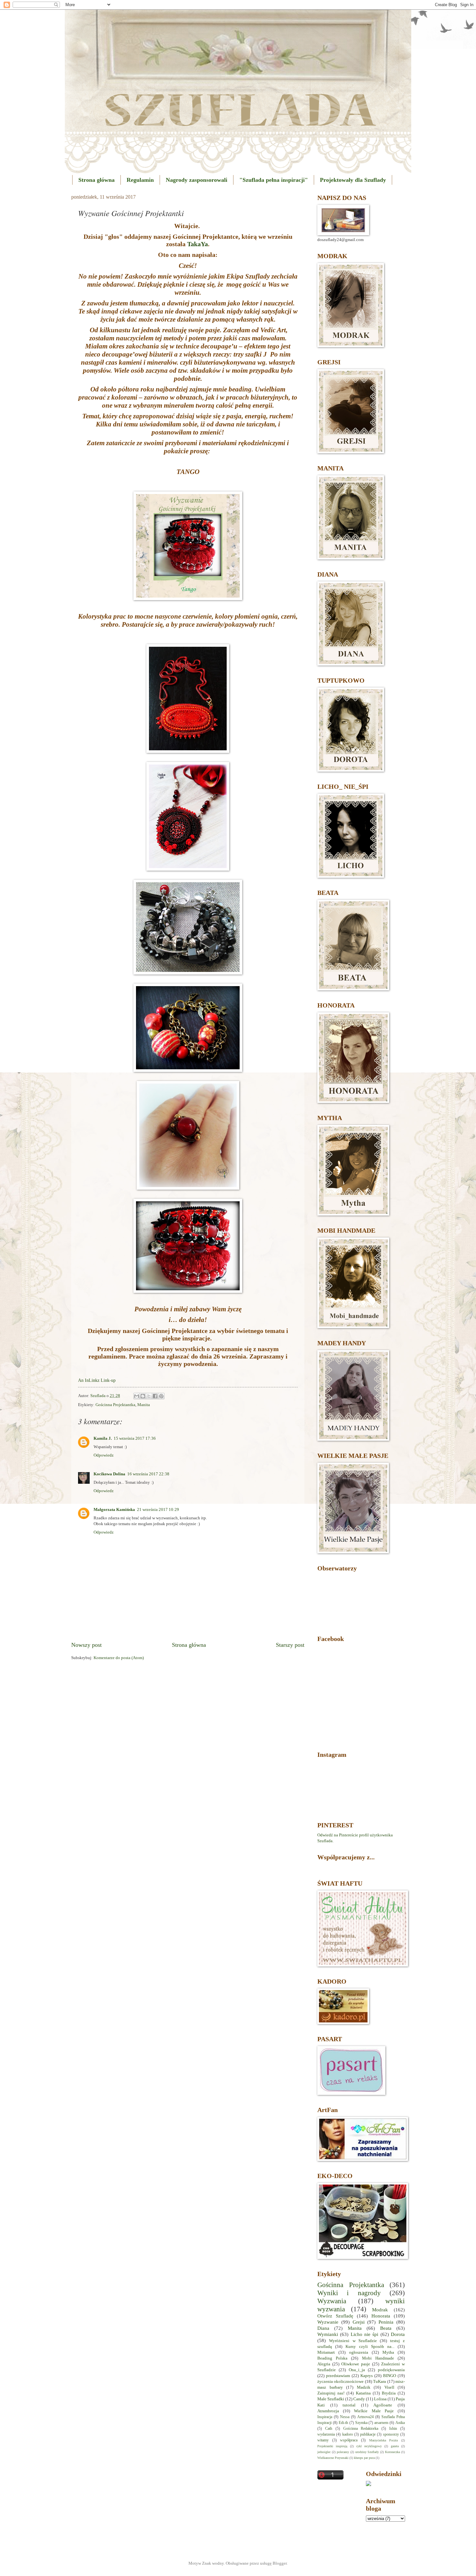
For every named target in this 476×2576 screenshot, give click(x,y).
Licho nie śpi (365, 2334)
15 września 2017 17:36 (135, 1438)
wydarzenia (326, 2434)
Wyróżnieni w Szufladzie (353, 2341)
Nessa (345, 2417)
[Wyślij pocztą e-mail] (137, 1396)
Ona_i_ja (357, 2370)
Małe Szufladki (331, 2399)
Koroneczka (392, 2452)
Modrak (380, 2310)
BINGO (390, 2376)
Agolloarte (383, 2405)
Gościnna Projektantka (115, 1405)
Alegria (324, 2364)
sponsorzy (391, 2434)
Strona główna (96, 180)
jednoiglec (324, 2452)
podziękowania (391, 2370)
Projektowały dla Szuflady (353, 180)
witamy (323, 2440)
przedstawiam (338, 2376)
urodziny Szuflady (367, 2452)
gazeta (395, 2446)
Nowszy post (86, 1645)
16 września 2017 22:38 (148, 1474)
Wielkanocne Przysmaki (333, 2458)
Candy (359, 2399)
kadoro (348, 2434)
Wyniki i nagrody (349, 2293)
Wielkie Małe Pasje (374, 2411)
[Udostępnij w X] (149, 1396)
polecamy (343, 2452)
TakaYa (198, 244)
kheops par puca (364, 2458)
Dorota (398, 2334)
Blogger (280, 2563)
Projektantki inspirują (332, 2446)
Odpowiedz (104, 1455)
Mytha (388, 2352)
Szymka (361, 2423)
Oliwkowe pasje (356, 2364)
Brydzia (389, 2393)
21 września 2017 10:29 (158, 1510)
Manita (144, 1405)
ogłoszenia (359, 2352)
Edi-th (343, 2423)
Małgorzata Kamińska (114, 1510)
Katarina (363, 2393)
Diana (323, 2328)
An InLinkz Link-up (97, 1380)
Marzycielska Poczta (384, 2440)
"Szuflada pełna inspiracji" (274, 180)
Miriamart (326, 2352)
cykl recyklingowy (369, 2446)
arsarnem (381, 2423)
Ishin (393, 2429)
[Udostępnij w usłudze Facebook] (155, 1396)
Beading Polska (332, 2358)
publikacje (368, 2434)
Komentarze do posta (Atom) (119, 1658)
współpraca (349, 2440)
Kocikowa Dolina (109, 1474)
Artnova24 (365, 2417)
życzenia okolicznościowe (340, 2382)
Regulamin (140, 180)
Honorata (381, 2316)
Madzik (364, 2387)
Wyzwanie (328, 2322)
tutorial (349, 2405)
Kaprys (367, 2376)
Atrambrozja (328, 2411)
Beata (386, 2328)
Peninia (386, 2322)
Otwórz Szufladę (335, 2316)
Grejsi (359, 2322)
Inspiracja (325, 2417)
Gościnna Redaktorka (361, 2429)
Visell (389, 2387)
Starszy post (290, 1645)
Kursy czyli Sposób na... (370, 2347)
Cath (329, 2429)
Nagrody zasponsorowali (197, 180)
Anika (400, 2423)
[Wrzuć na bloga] (143, 1396)
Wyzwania (332, 2301)
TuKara (380, 2382)
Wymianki (328, 2334)
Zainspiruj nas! (331, 2393)
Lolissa (380, 2399)
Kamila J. (103, 1438)
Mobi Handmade (378, 2358)
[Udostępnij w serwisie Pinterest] (161, 1396)
